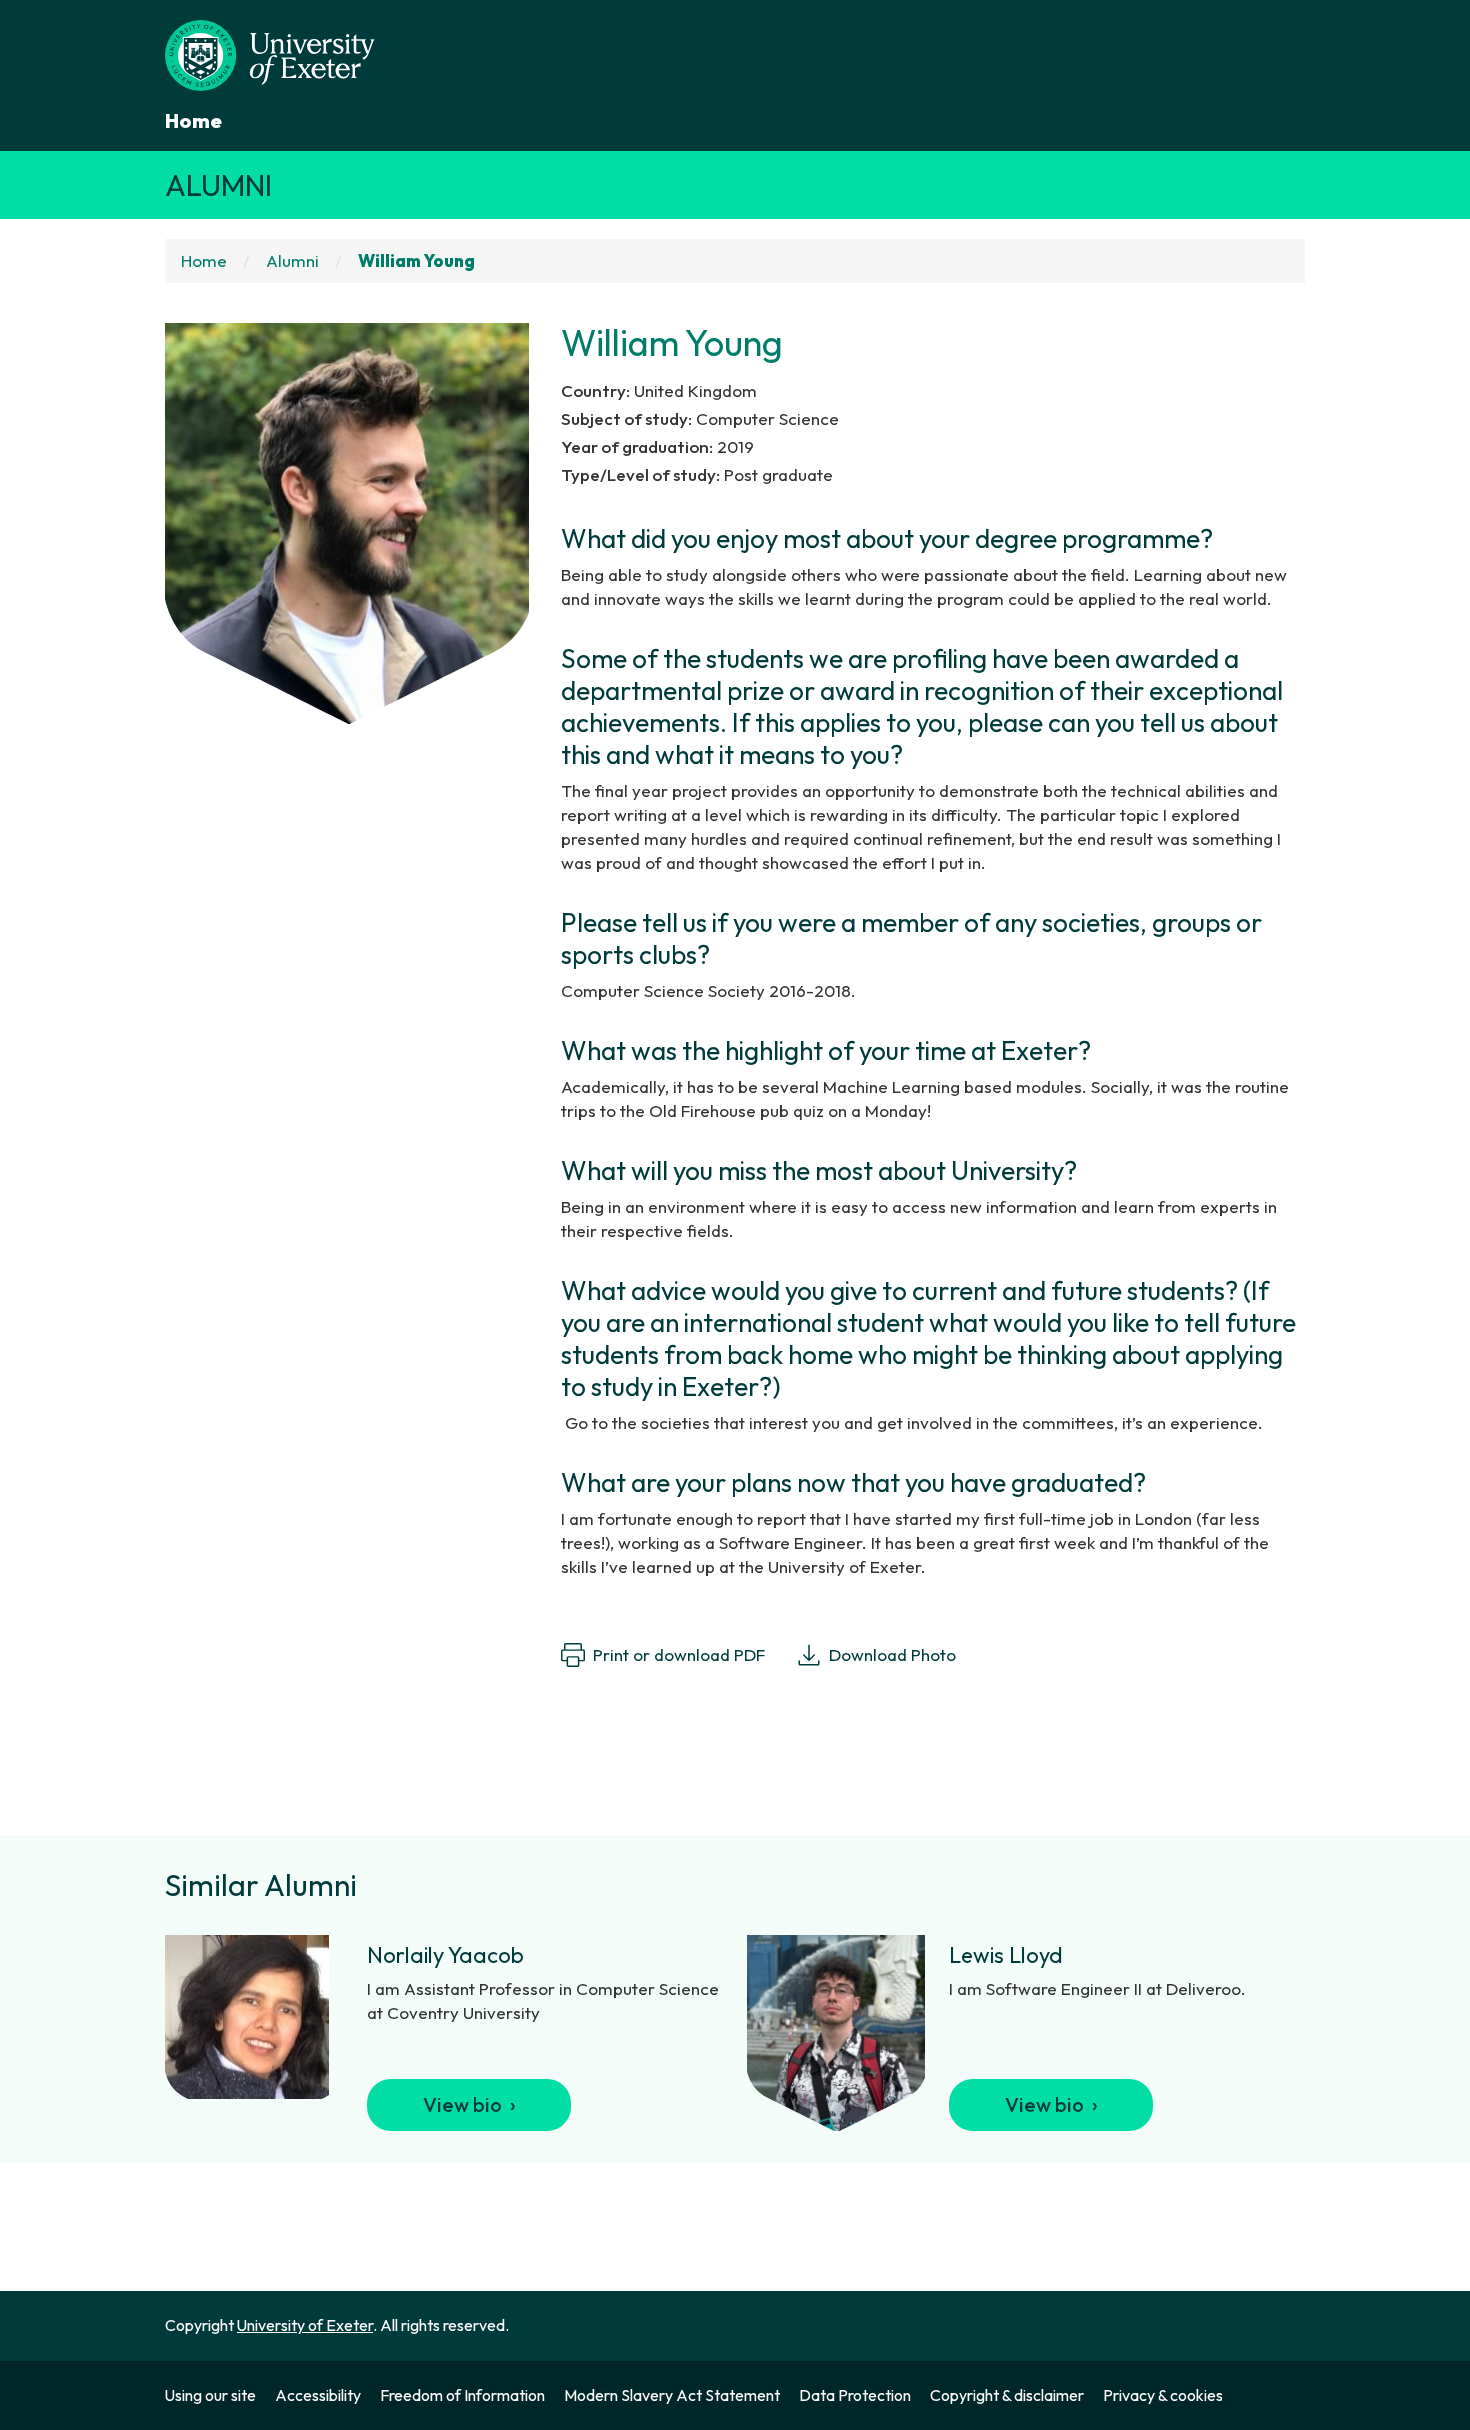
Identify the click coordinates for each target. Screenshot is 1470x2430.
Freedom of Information (462, 2395)
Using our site (210, 2395)
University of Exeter (305, 2325)
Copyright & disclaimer (1007, 2395)
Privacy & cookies (1163, 2395)
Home (193, 120)
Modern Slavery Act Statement (672, 2395)
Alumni (218, 185)
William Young (416, 260)
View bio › (469, 2104)
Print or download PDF (679, 1654)
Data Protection (855, 2395)
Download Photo (892, 1654)
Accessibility (318, 2395)
